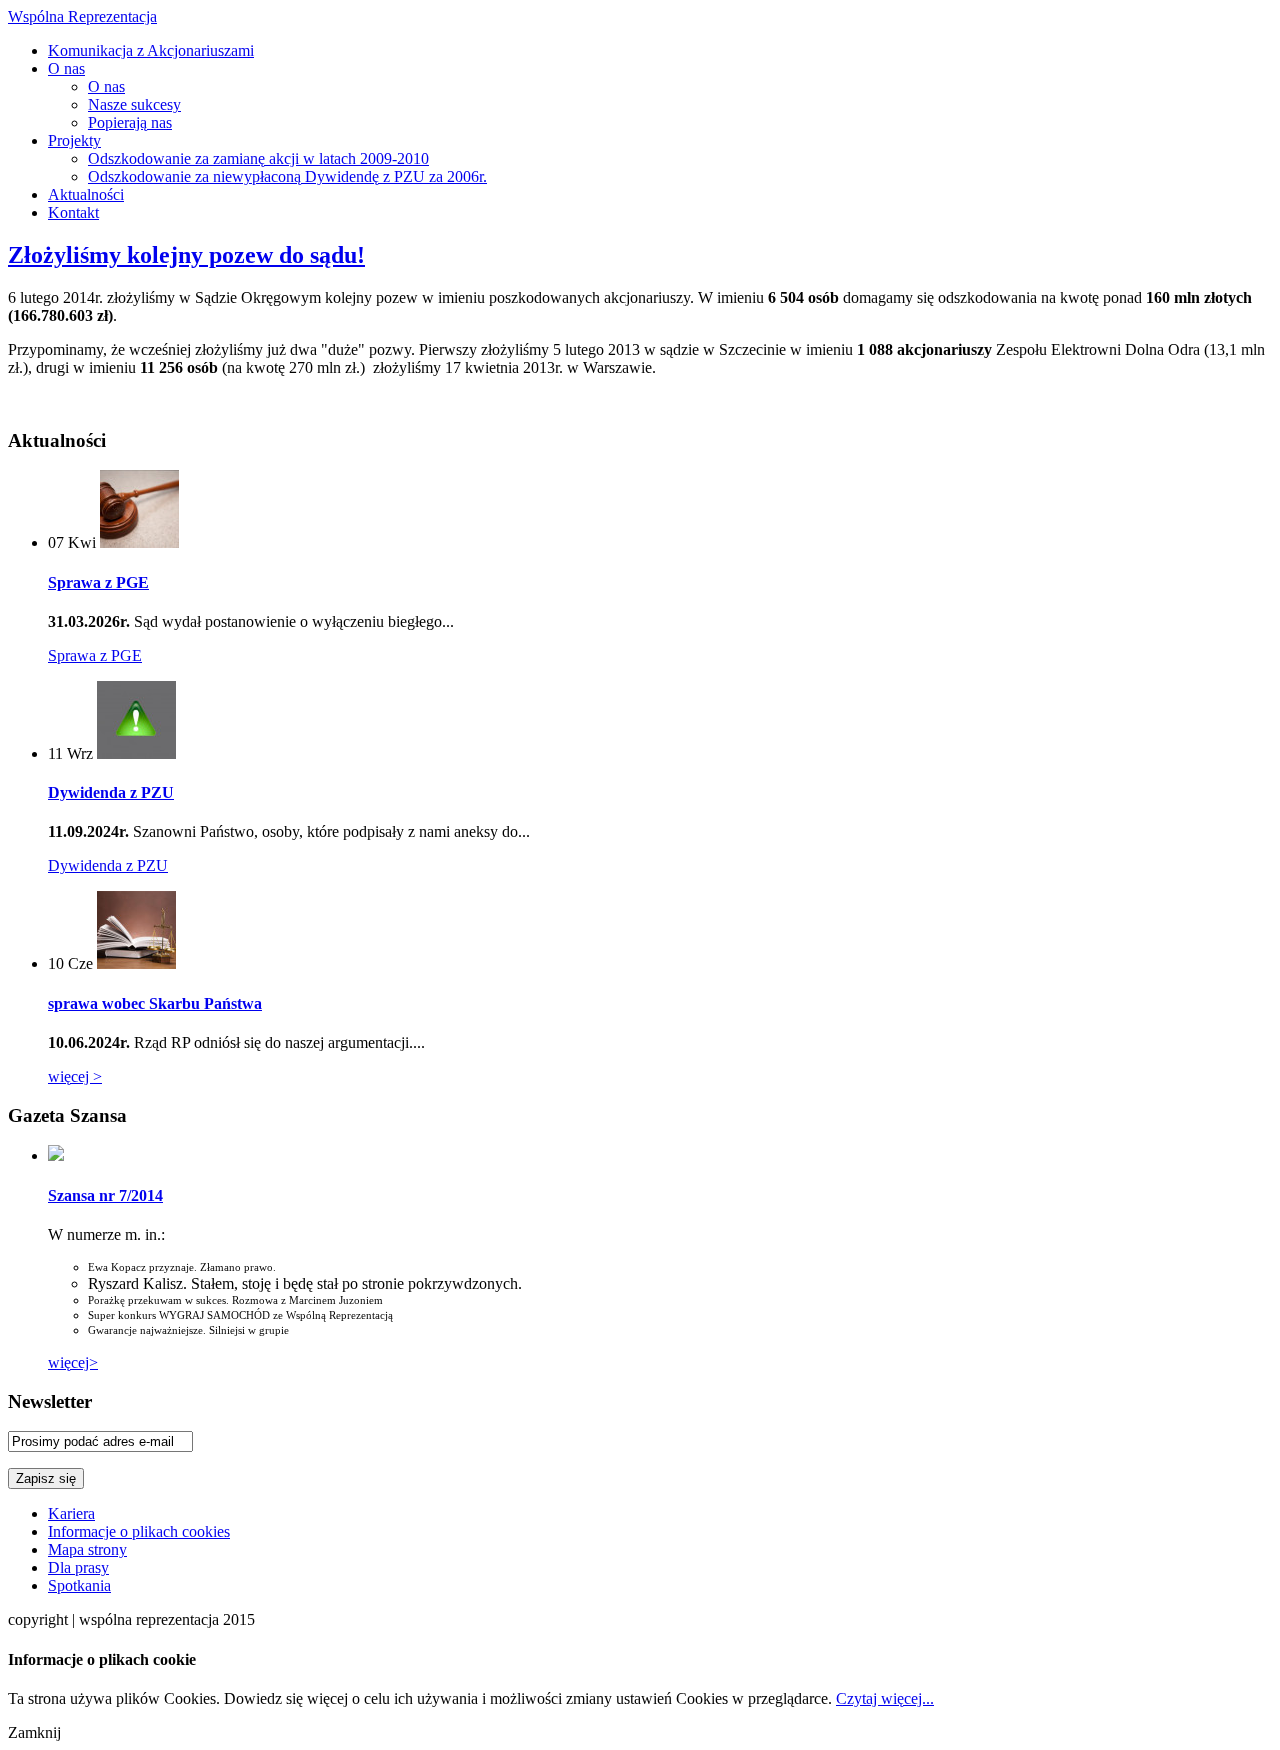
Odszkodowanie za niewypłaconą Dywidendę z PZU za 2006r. (287, 176)
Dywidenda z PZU (111, 792)
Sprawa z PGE (98, 582)
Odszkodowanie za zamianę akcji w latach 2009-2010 (258, 158)
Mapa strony (87, 1549)
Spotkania (79, 1585)
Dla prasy (78, 1567)
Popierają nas (130, 122)
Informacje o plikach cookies (139, 1531)
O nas (66, 68)
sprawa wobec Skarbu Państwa (155, 1003)
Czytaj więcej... (885, 1698)
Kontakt (73, 212)
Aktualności (86, 194)
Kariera (71, 1513)
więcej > (75, 1076)
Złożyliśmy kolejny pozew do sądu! (186, 255)
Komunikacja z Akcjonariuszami (151, 50)
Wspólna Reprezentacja (82, 16)
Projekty (74, 140)
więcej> (73, 1362)
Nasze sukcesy (134, 104)
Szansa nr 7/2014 (105, 1195)
